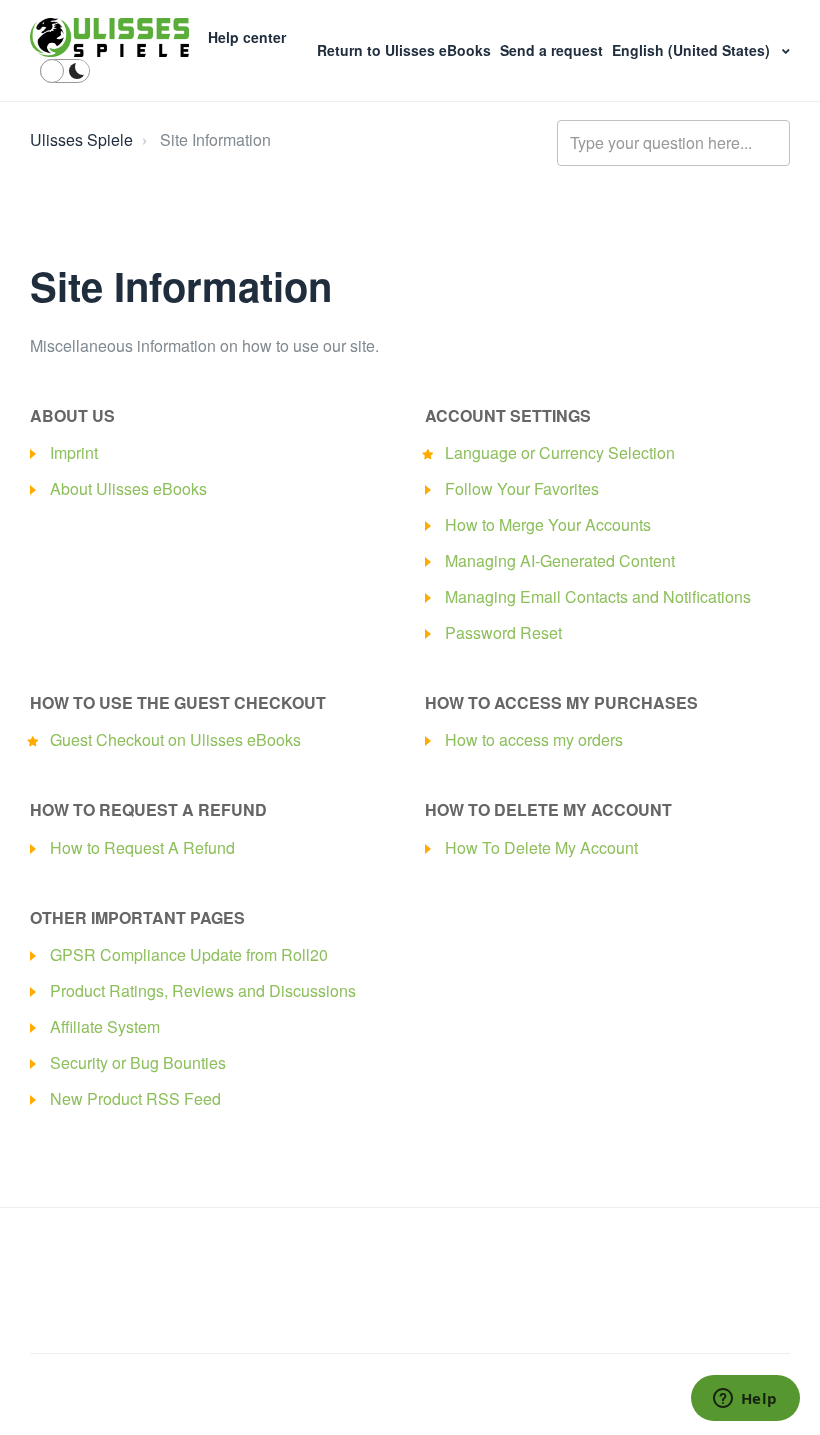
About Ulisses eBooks (128, 488)
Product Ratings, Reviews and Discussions (203, 990)
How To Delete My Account (541, 847)
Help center (247, 37)
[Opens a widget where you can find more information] (745, 1400)
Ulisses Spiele (81, 139)
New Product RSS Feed (135, 1098)
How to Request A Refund (142, 847)
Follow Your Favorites (522, 488)
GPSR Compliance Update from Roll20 (189, 954)
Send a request (553, 50)
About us (72, 415)
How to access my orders (534, 739)
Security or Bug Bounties (138, 1062)
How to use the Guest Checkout (178, 702)
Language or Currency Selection (560, 452)
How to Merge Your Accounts (548, 524)
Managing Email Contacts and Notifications (598, 596)
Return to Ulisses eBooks (406, 50)
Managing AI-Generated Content (560, 560)
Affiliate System (105, 1026)
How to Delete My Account (548, 809)
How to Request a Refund (148, 809)
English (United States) (693, 50)
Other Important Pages (137, 917)
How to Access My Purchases (561, 702)
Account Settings (508, 415)
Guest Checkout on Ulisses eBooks (175, 739)
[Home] (109, 38)
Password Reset (503, 632)
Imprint (74, 452)
